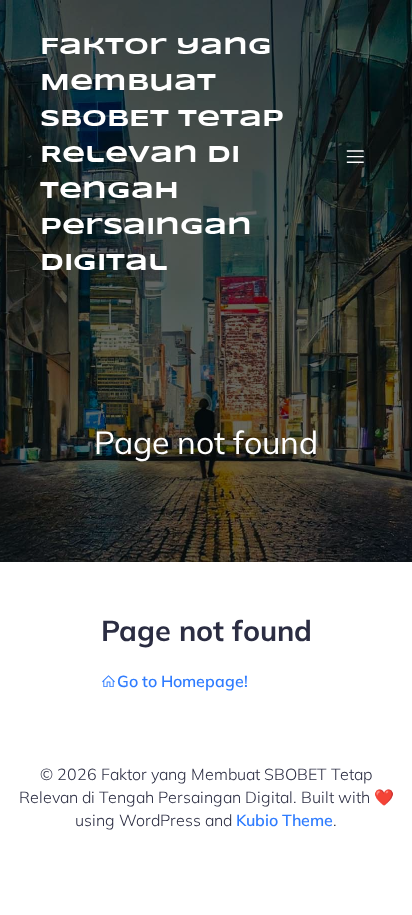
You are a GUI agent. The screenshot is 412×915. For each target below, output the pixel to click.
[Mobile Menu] (355, 156)
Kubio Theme (284, 820)
